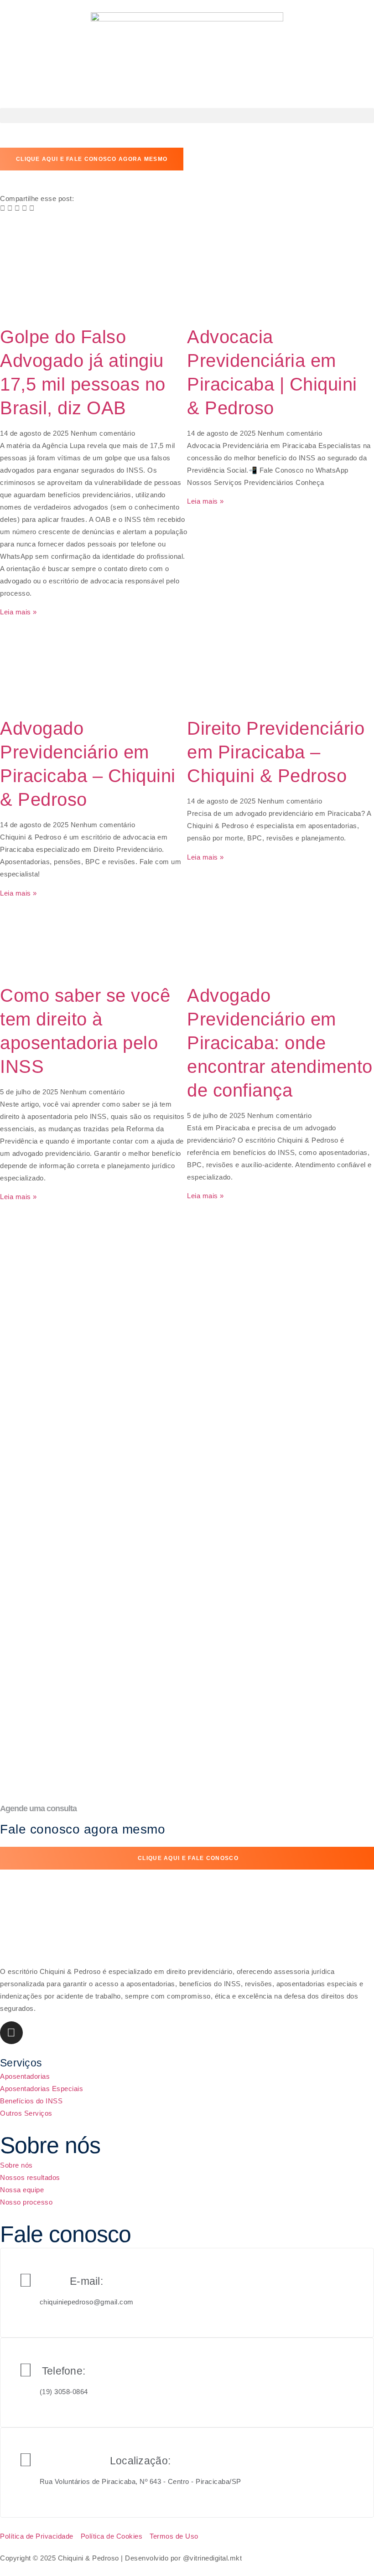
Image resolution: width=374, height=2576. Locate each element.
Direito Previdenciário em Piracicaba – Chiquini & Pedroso (276, 752)
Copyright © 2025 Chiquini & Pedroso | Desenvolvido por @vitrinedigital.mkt (121, 2558)
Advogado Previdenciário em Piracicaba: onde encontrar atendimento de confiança (280, 1043)
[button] (187, 116)
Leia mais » (18, 612)
